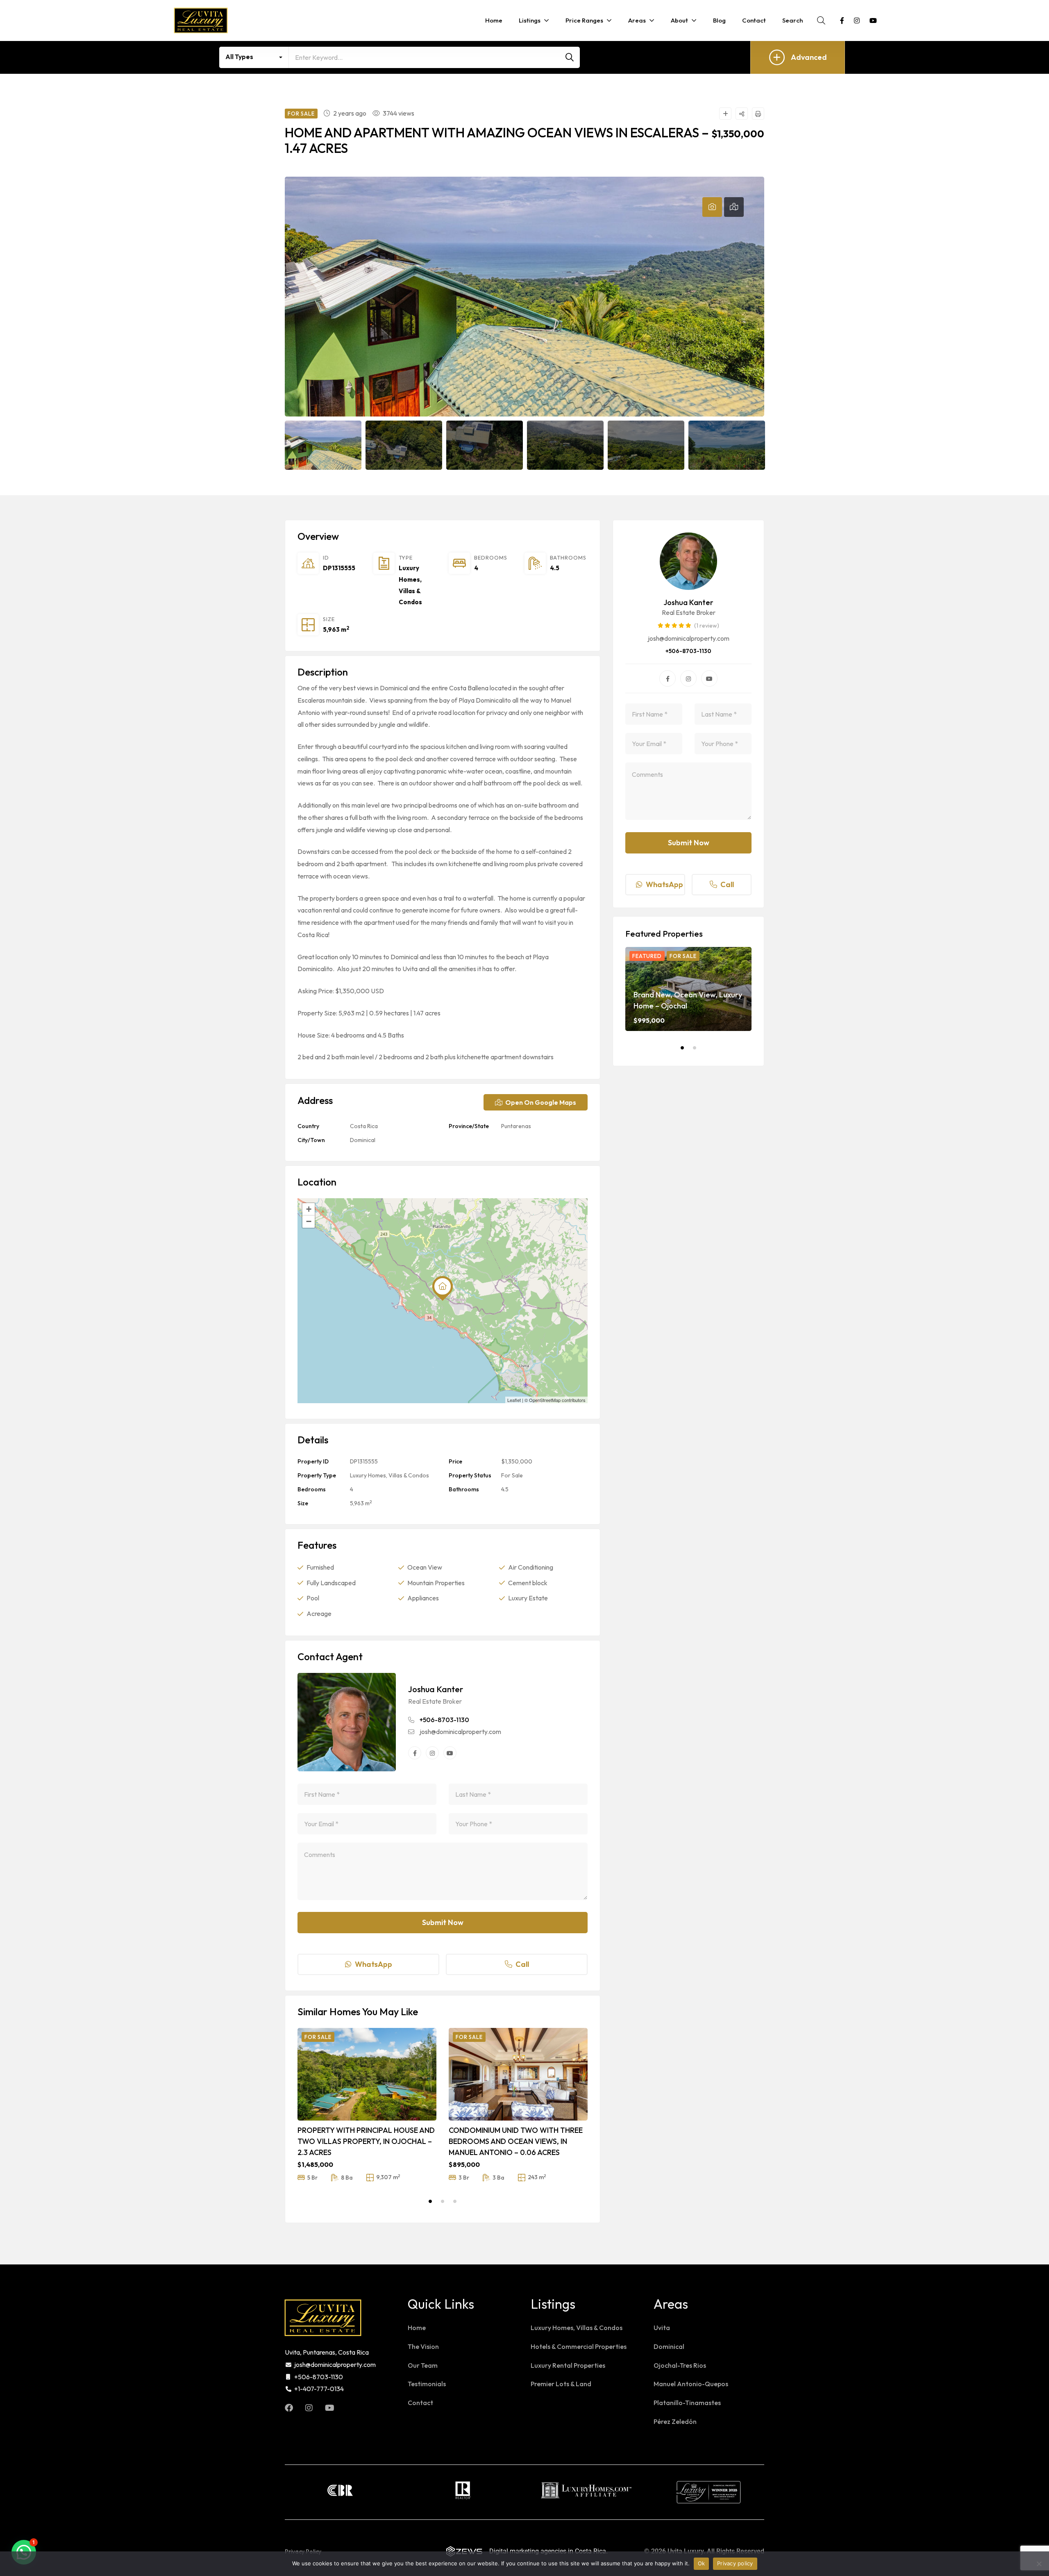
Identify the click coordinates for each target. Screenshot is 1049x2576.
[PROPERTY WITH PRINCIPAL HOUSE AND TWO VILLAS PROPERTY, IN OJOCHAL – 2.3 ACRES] (367, 2074)
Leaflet (514, 1400)
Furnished (320, 1567)
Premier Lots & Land (561, 2384)
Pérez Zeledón (675, 2421)
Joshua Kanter (436, 1689)
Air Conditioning (531, 1567)
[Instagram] (432, 1753)
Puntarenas (516, 1126)
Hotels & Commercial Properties (579, 2346)
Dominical (363, 1140)
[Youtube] (450, 1753)
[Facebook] (415, 1753)
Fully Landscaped (331, 1583)
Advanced (809, 57)
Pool (313, 1598)
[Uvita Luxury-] (201, 20)
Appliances (423, 1598)
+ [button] (309, 1209)
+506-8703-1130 (444, 1720)
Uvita (662, 2328)
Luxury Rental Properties (568, 2365)
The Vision (423, 2346)
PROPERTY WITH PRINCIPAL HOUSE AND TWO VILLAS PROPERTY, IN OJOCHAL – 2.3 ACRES (366, 2141)
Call (522, 1964)
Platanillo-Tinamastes (687, 2403)
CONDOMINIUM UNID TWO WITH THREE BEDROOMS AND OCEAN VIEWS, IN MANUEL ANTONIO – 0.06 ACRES (516, 2141)
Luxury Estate (528, 1598)
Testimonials (427, 2384)
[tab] (712, 207)
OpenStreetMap (545, 1400)
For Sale (512, 1475)
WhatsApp (374, 1964)
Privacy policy (735, 2563)
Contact (420, 2403)
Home (417, 2328)
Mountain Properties (436, 1583)
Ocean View (425, 1567)
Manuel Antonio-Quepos (691, 2384)
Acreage (319, 1613)
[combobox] (254, 57)
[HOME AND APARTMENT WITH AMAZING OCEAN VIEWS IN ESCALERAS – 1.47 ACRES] (347, 1722)
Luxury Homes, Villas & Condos (389, 1475)
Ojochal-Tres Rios (680, 2365)
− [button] (309, 1221)
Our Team (423, 2365)
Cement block (528, 1583)
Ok (702, 2563)
